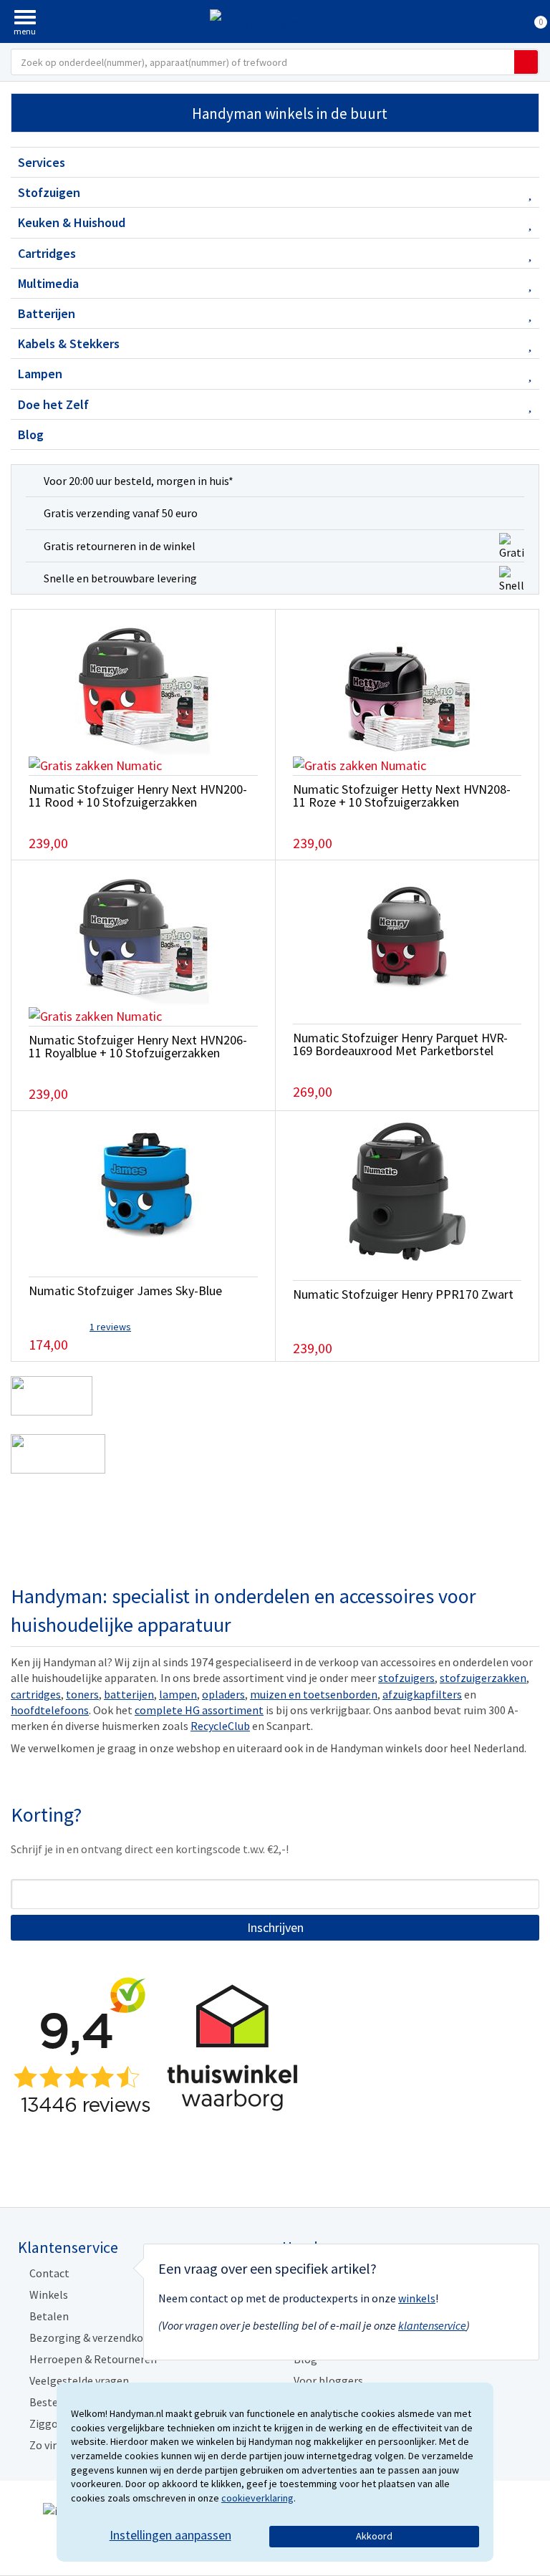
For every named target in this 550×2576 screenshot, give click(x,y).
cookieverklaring (257, 2498)
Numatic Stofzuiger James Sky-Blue (125, 1291)
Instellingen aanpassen (170, 2535)
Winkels (49, 2294)
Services (42, 162)
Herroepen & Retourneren (93, 2359)
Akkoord (374, 2536)
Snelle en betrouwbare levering (120, 578)
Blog (31, 434)
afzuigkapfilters (422, 1694)
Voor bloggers (328, 2380)
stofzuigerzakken (483, 1678)
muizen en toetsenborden (314, 1694)
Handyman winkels (290, 114)
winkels (417, 2298)
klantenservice (432, 2325)
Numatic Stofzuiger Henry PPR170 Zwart (403, 1294)
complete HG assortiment (199, 1710)
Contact (49, 2273)
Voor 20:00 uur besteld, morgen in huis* (139, 481)
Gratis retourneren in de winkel (120, 546)
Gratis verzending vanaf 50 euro (121, 513)
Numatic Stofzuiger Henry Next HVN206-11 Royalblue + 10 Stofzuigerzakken (138, 1046)
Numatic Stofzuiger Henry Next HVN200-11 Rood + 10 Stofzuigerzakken (138, 796)
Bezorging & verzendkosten (97, 2337)
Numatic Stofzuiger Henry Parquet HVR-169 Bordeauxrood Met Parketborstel (400, 1044)
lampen (178, 1694)
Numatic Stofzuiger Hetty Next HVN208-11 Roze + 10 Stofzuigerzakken (402, 796)
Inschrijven (275, 1927)
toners (82, 1694)
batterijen (129, 1694)
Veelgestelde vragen (79, 2380)
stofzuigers (406, 1678)
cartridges (36, 1694)
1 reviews (110, 1327)
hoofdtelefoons (50, 1710)
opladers (223, 1694)
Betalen (49, 2316)
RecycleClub (220, 1726)
